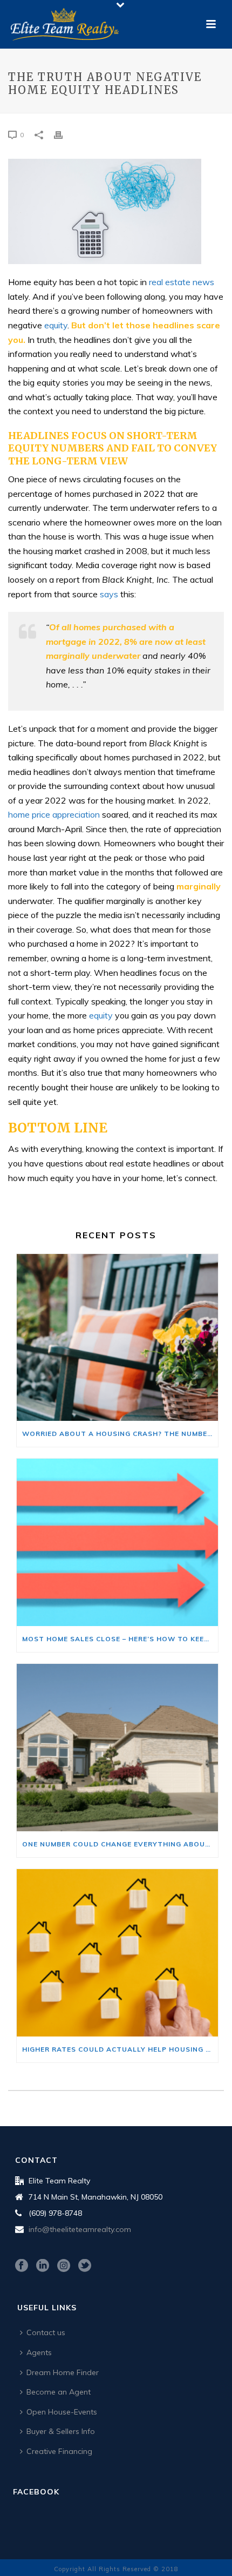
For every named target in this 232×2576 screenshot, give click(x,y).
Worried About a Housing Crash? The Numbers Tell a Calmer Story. (120, 1434)
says (109, 594)
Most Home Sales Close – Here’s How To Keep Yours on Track (120, 1639)
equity (56, 325)
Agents (39, 2352)
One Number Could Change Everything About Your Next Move (120, 1844)
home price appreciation (54, 814)
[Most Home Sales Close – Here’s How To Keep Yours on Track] (117, 1542)
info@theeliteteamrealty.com (80, 2229)
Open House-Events (62, 2412)
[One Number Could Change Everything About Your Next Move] (117, 1748)
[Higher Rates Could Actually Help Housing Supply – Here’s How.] (117, 1953)
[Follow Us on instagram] (64, 2266)
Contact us (46, 2332)
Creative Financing (59, 2451)
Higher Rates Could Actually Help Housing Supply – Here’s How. (120, 2049)
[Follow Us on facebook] (22, 2266)
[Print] (64, 134)
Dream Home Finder (63, 2372)
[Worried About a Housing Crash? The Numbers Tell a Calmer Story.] (117, 1338)
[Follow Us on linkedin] (43, 2266)
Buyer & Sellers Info (61, 2431)
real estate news (182, 282)
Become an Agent (59, 2392)
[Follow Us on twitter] (85, 2266)
